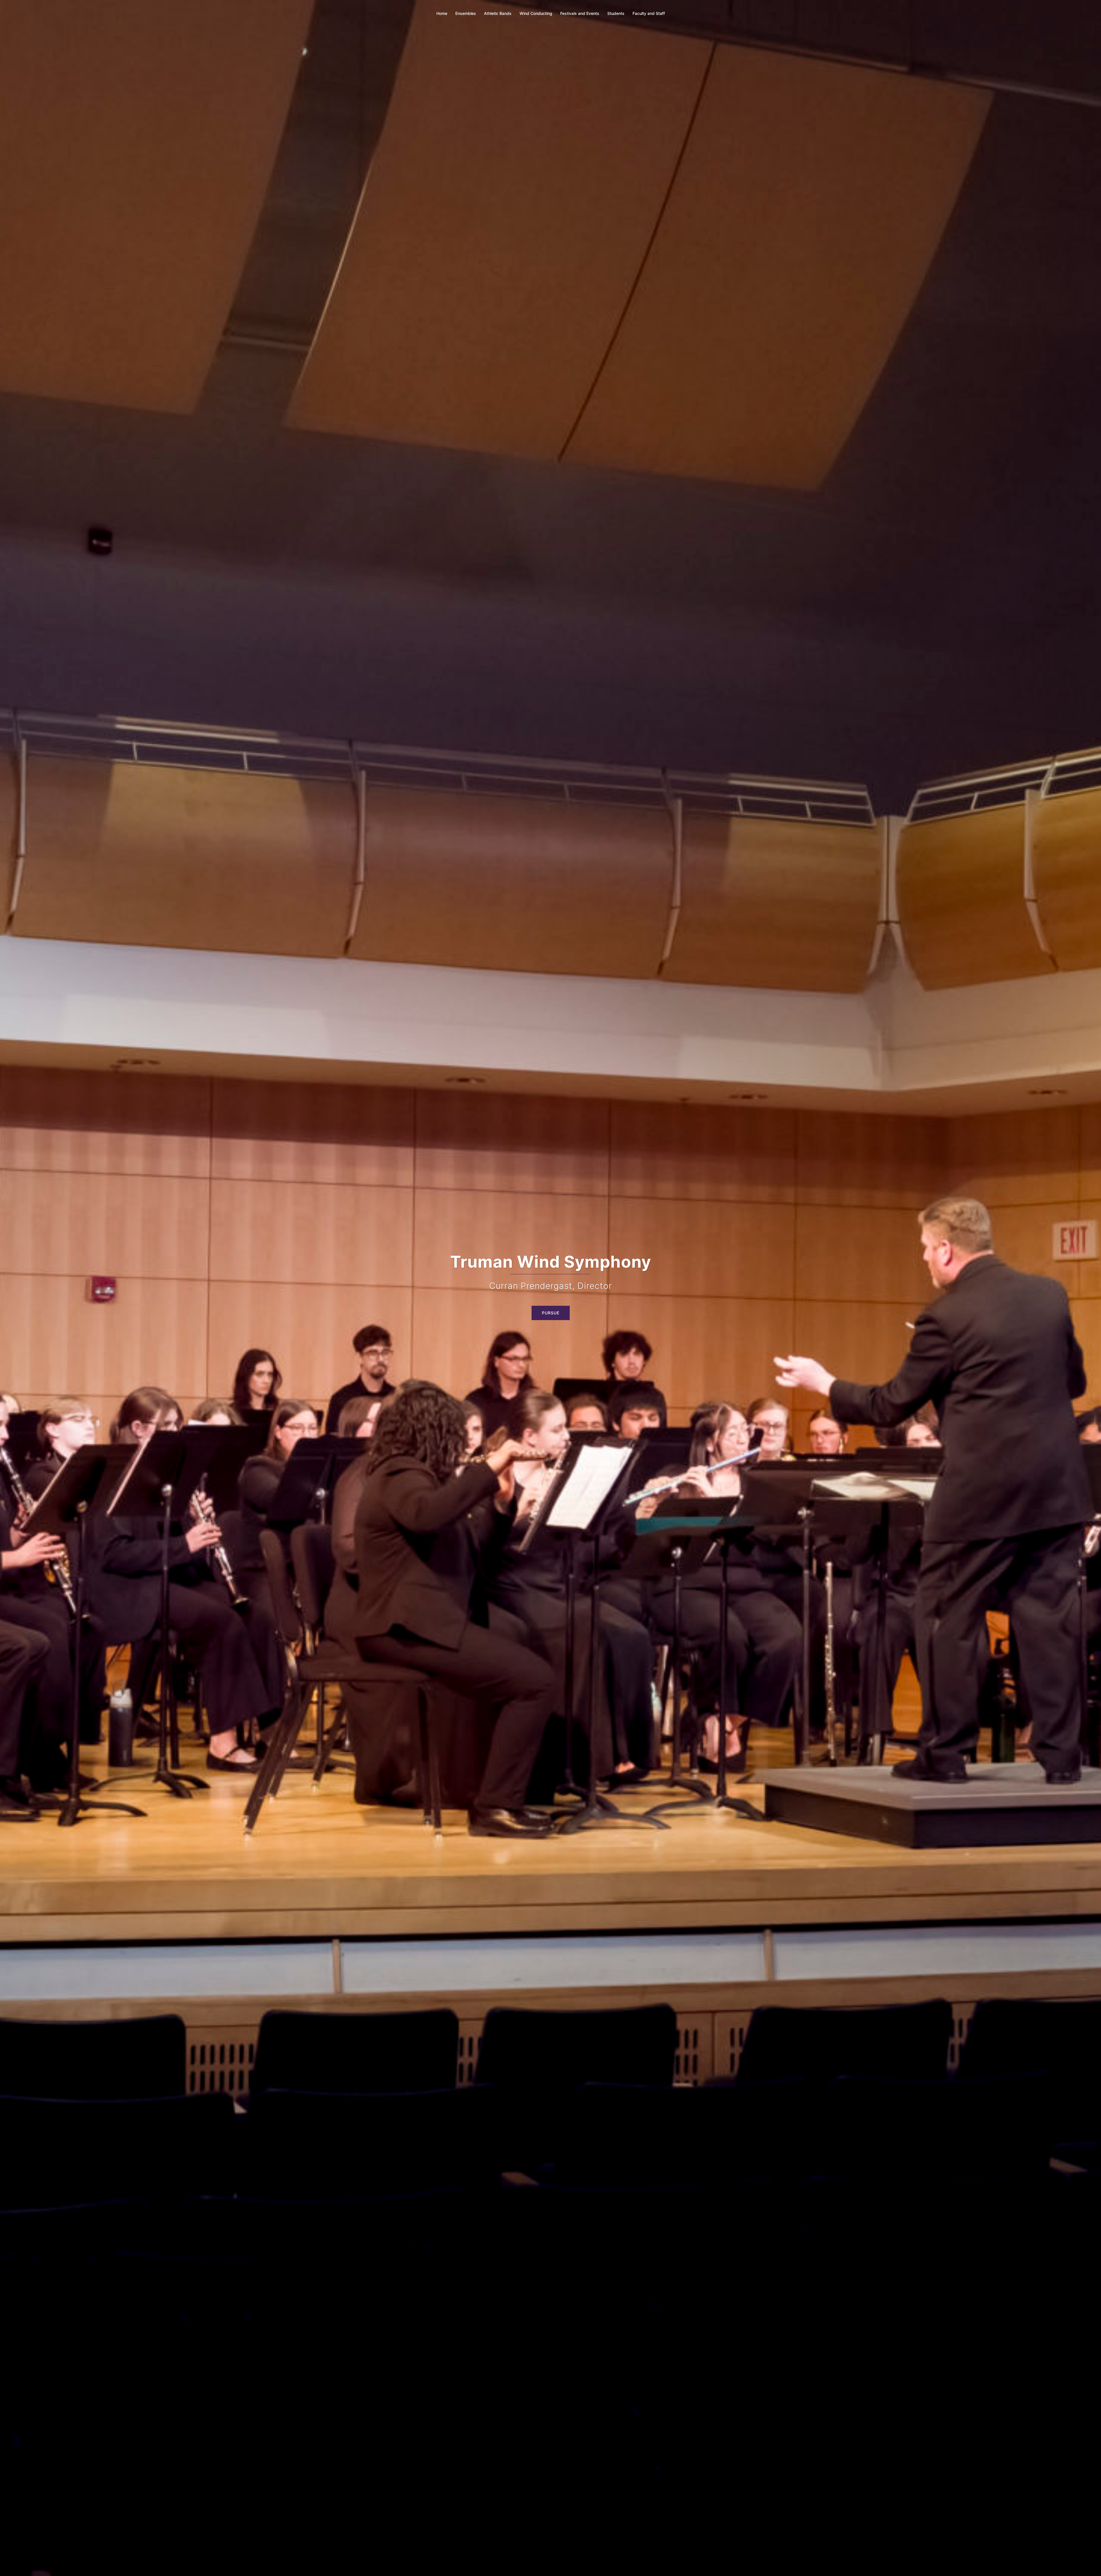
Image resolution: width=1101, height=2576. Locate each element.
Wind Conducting (536, 13)
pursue (551, 1301)
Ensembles (466, 13)
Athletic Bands (498, 13)
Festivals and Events (580, 13)
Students (616, 13)
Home (442, 13)
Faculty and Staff (649, 13)
